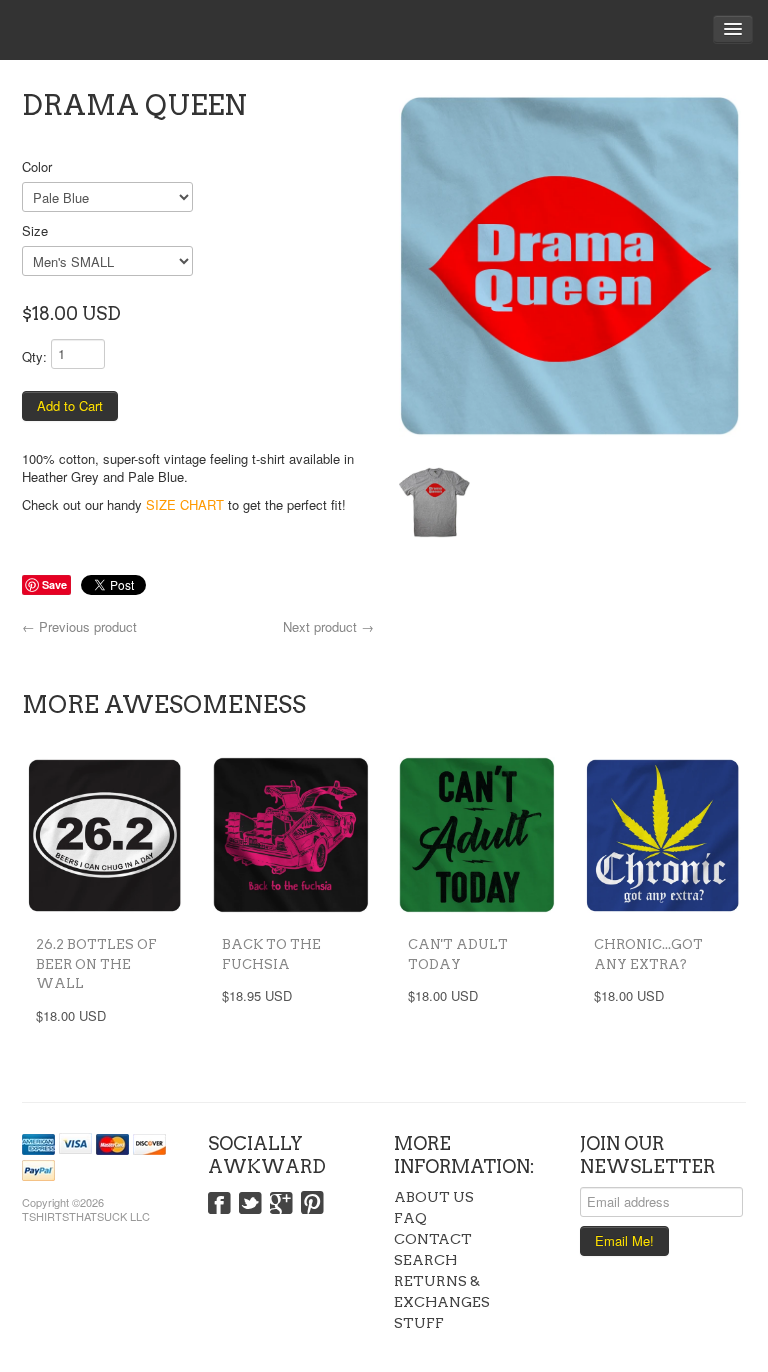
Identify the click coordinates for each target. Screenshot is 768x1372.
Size (35, 230)
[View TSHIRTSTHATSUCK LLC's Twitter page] (250, 1204)
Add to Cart (70, 405)
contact (433, 1239)
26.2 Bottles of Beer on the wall (96, 964)
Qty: (34, 356)
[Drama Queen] (570, 266)
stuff (419, 1323)
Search (425, 1260)
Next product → (328, 626)
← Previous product (79, 626)
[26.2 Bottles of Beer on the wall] (105, 835)
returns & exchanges (442, 1291)
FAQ (410, 1218)
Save (54, 584)
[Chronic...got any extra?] (663, 835)
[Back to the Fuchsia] (291, 835)
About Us (434, 1197)
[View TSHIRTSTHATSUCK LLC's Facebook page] (219, 1204)
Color (37, 166)
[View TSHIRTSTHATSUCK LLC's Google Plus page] (281, 1204)
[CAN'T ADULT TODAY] (477, 835)
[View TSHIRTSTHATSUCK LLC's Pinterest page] (312, 1204)
